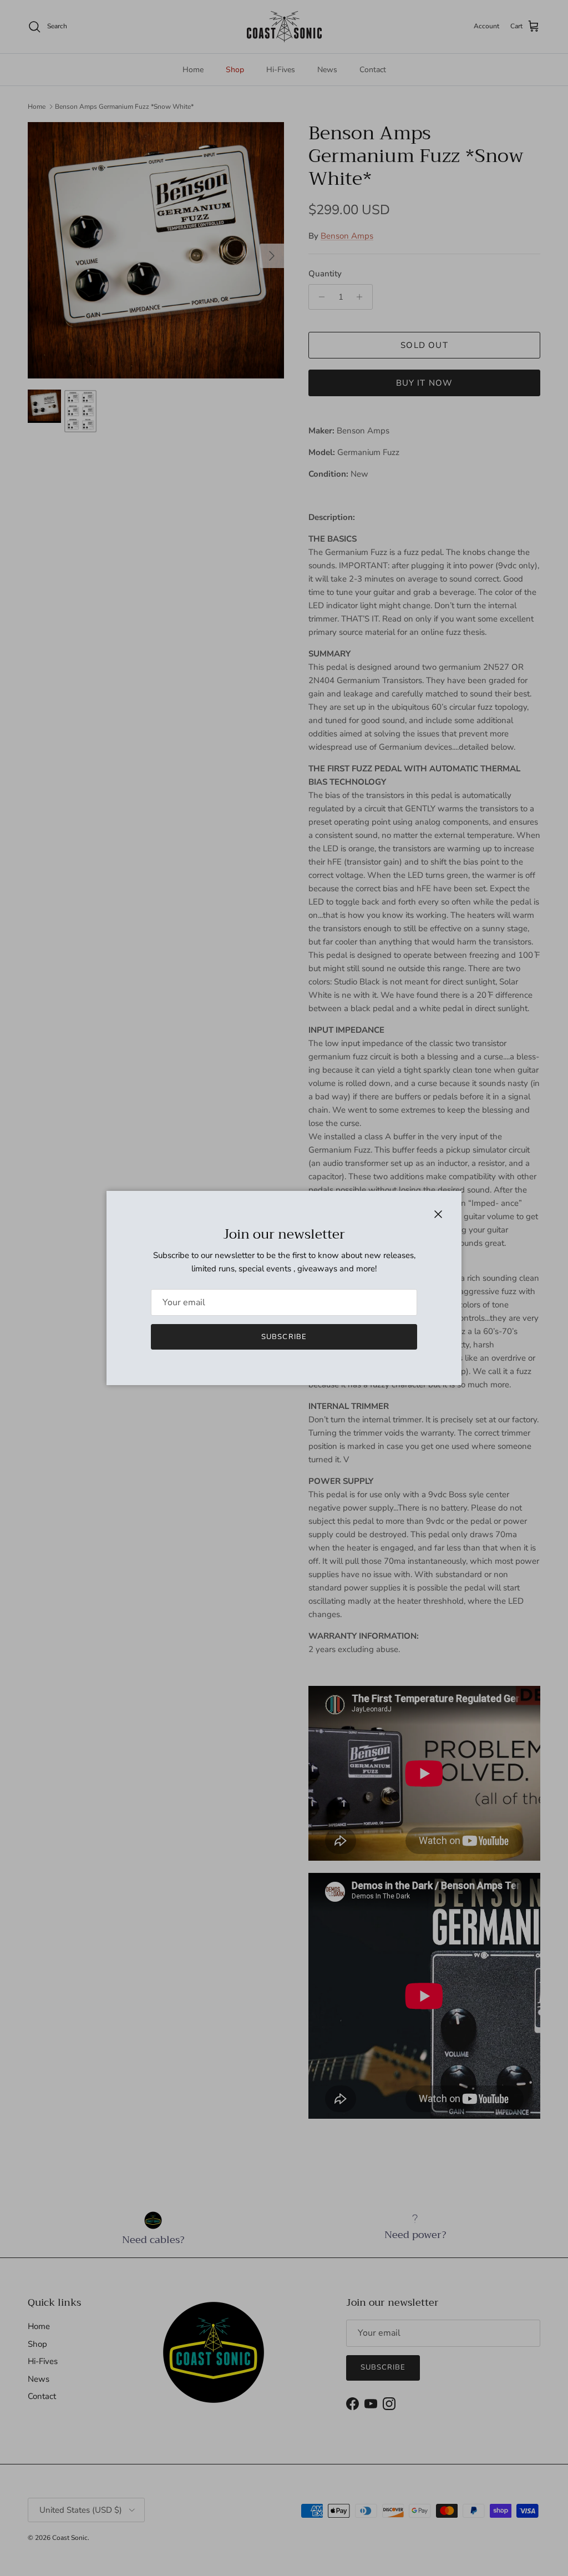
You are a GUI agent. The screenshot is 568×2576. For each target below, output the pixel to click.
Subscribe (284, 1337)
